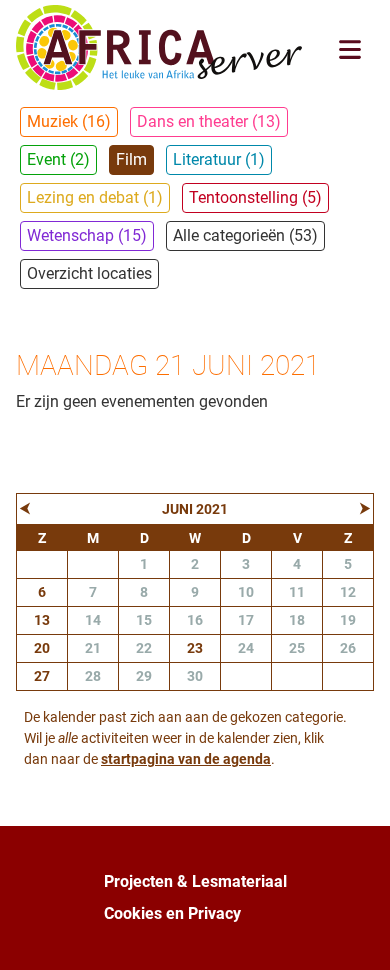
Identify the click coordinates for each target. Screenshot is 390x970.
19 (348, 620)
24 (246, 648)
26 (348, 648)
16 (195, 620)
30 (195, 676)
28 (93, 676)
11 (297, 592)
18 (297, 620)
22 (144, 648)
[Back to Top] (355, 933)
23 (195, 648)
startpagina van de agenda (186, 759)
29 (144, 676)
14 (93, 620)
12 (348, 592)
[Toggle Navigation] (350, 49)
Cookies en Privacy (172, 913)
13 (42, 620)
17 (246, 620)
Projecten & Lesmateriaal (195, 881)
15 (144, 620)
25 (297, 648)
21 (93, 648)
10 (246, 592)
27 (42, 676)
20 (42, 648)
